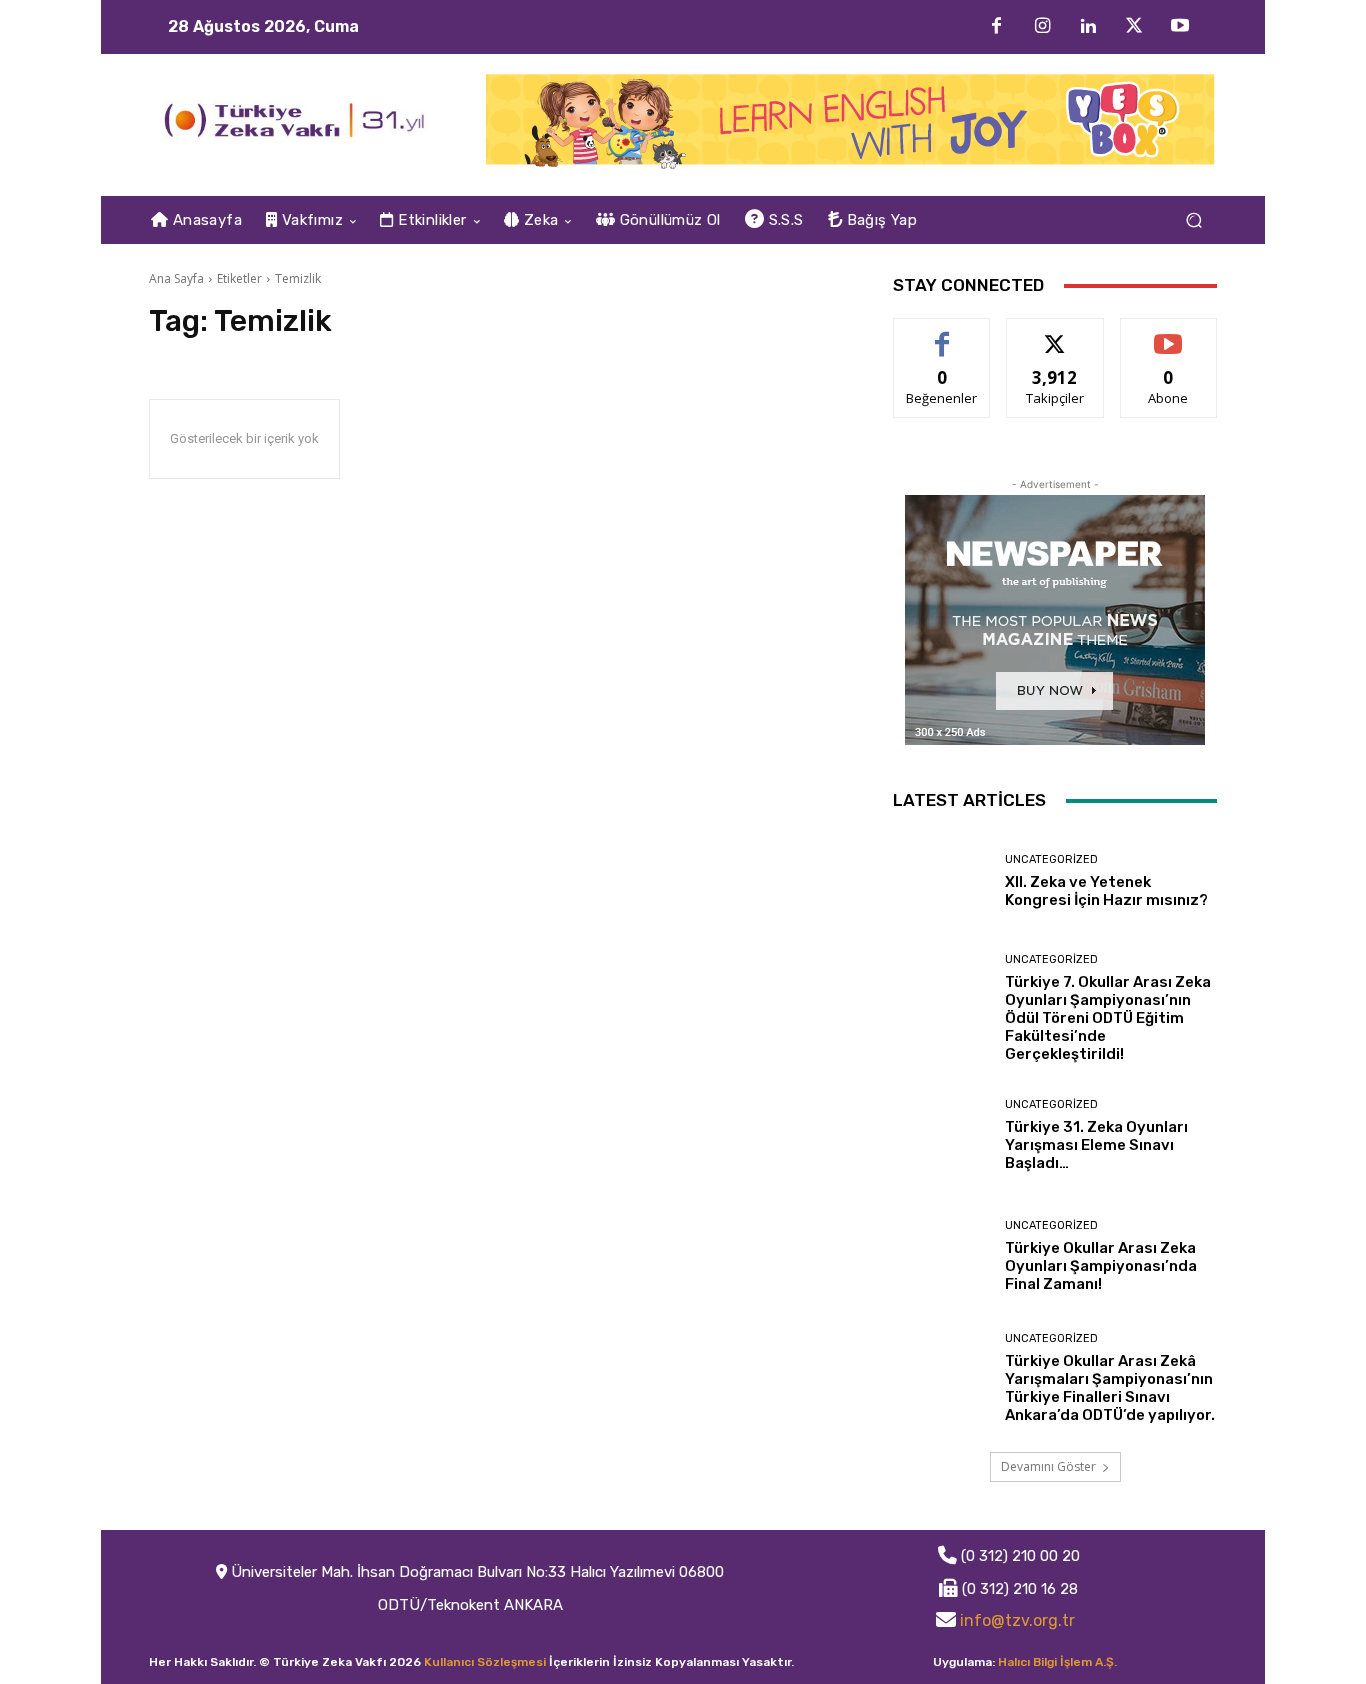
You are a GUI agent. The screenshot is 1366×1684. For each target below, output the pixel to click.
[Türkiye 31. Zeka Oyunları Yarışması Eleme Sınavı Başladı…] (941, 1135)
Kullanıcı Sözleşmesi (485, 1662)
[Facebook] (996, 27)
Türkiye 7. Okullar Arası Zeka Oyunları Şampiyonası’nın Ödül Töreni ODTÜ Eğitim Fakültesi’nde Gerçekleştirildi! (1108, 1018)
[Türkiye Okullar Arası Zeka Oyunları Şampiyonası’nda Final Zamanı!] (941, 1256)
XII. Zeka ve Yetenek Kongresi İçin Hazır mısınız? (1106, 891)
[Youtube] (1180, 27)
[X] (1134, 27)
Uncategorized (1051, 859)
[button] (1193, 220)
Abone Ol (1168, 333)
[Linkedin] (1088, 27)
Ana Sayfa (176, 278)
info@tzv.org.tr (1017, 1620)
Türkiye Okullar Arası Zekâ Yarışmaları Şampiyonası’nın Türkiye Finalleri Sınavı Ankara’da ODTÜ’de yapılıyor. (1110, 1388)
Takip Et (1055, 333)
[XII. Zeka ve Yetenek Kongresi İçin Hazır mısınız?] (941, 881)
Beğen (942, 333)
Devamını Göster (1048, 1466)
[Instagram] (1042, 27)
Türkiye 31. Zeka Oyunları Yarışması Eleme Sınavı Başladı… (1096, 1145)
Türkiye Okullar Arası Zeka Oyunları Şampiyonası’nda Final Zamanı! (1101, 1266)
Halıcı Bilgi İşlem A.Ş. (1057, 1662)
